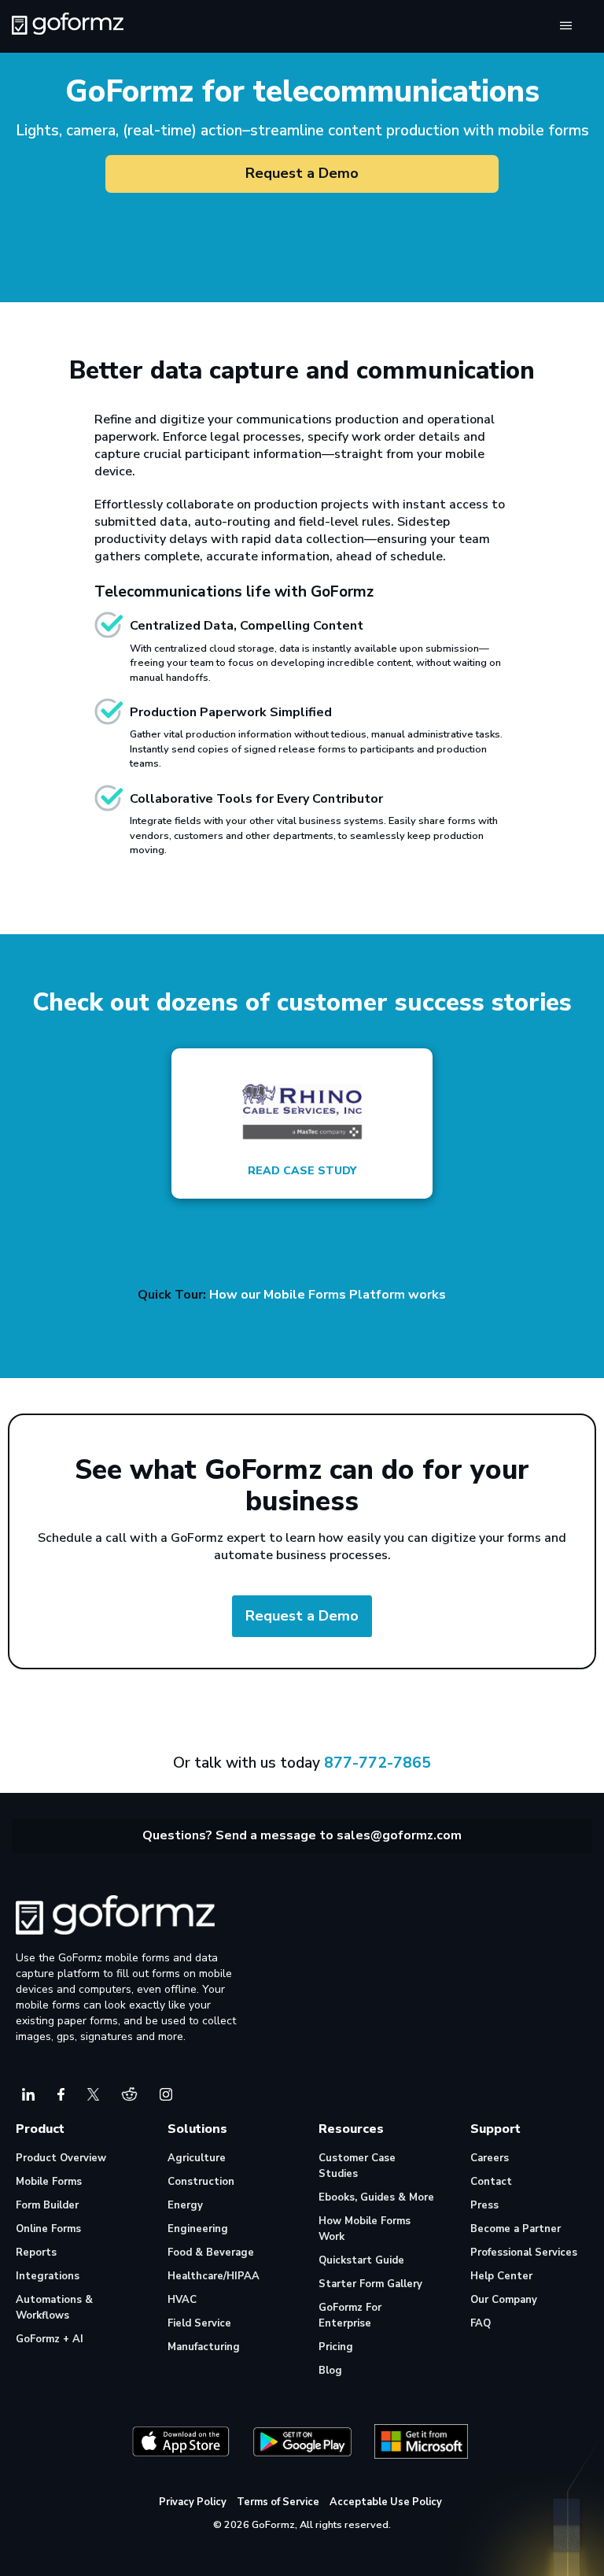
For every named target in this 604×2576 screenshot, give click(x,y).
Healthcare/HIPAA (214, 2276)
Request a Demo (302, 173)
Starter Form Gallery (370, 2284)
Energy (185, 2205)
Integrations (48, 2276)
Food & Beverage (211, 2253)
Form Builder (47, 2205)
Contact (491, 2182)
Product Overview (61, 2158)
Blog (330, 2371)
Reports (36, 2253)
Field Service (199, 2323)
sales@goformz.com (399, 1835)
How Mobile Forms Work (365, 2229)
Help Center (501, 2276)
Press (484, 2205)
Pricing (336, 2347)
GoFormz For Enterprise (350, 2315)
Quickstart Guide (361, 2260)
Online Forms (48, 2229)
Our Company (504, 2300)
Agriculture (197, 2158)
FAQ (481, 2323)
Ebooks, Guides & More (376, 2197)
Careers (490, 2158)
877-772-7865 (377, 1763)
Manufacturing (204, 2347)
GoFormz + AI (50, 2339)
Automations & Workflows (54, 2308)
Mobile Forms (49, 2182)
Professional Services (524, 2253)
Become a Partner (516, 2229)
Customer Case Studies (357, 2166)
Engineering (198, 2229)
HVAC (182, 2300)
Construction (201, 2182)
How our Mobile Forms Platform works (329, 1295)
